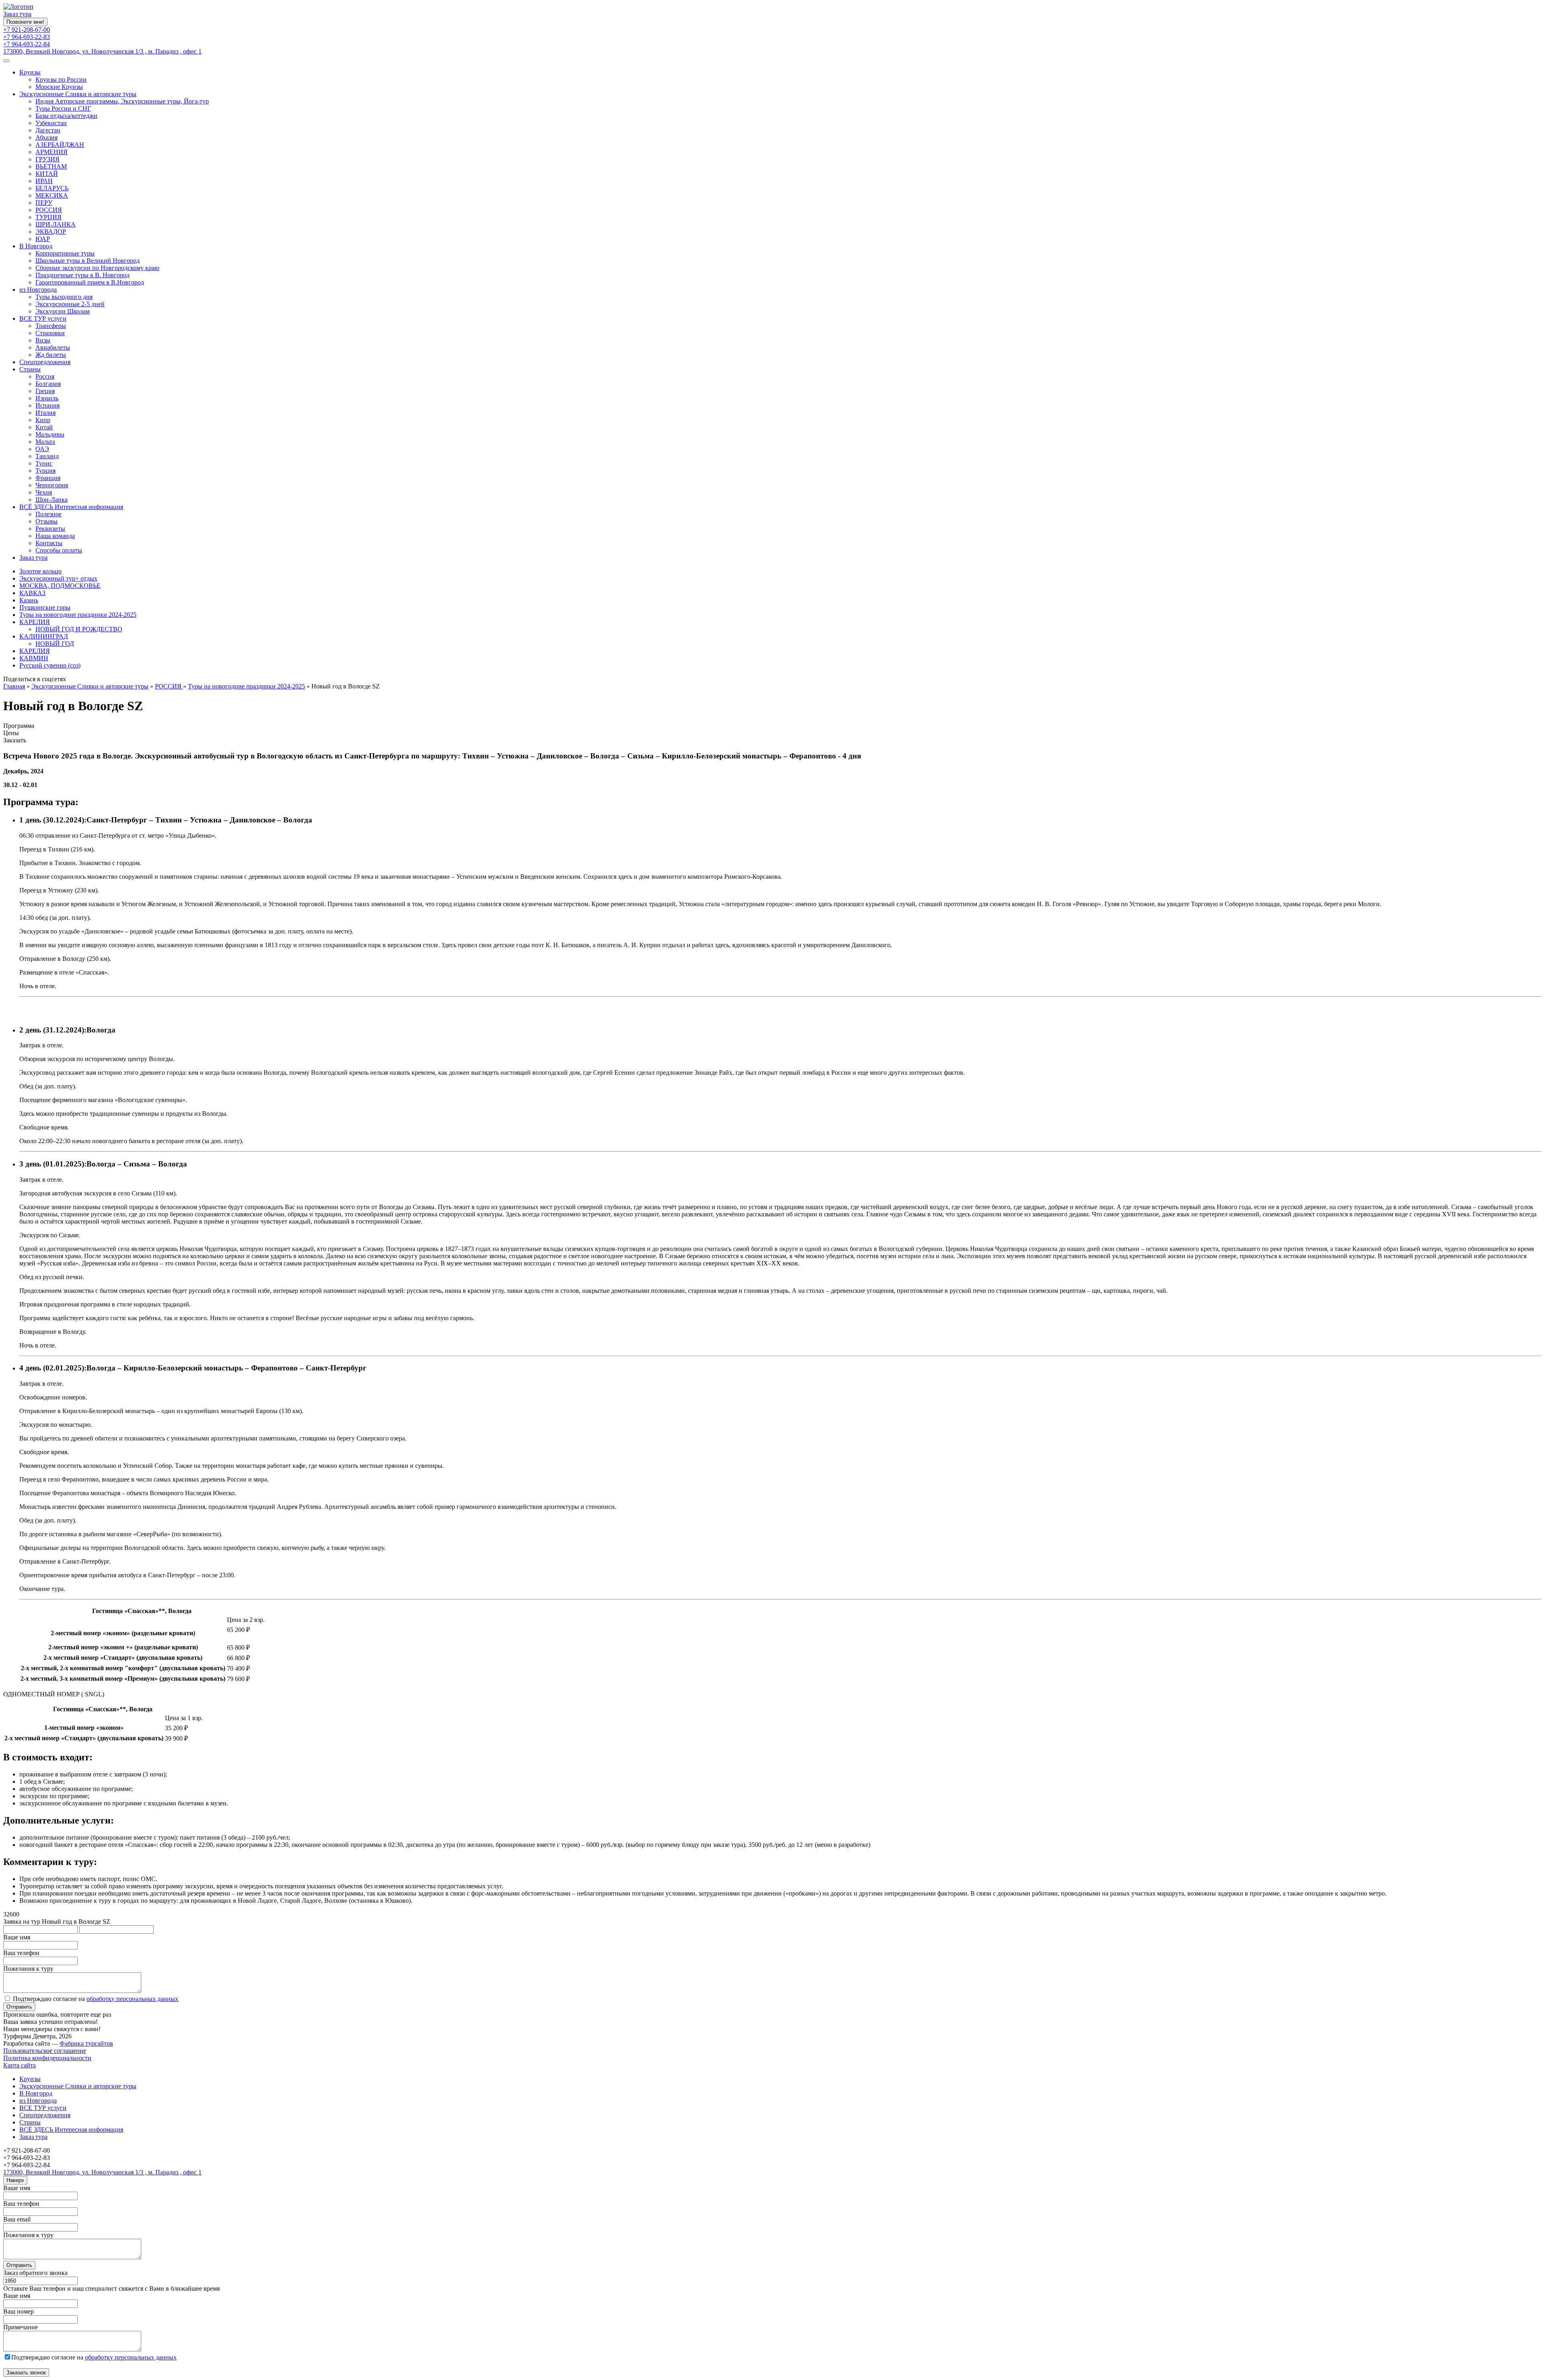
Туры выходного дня (64, 297)
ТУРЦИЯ (48, 217)
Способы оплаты (59, 550)
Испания (47, 405)
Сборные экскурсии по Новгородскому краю (97, 268)
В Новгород (36, 246)
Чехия (44, 492)
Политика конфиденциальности (47, 2058)
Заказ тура (17, 14)
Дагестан (48, 130)
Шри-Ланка (51, 500)
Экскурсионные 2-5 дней (70, 304)
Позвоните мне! (25, 22)
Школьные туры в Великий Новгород (88, 261)
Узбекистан (51, 123)
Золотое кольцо (40, 571)
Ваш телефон (21, 1953)
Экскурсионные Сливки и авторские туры (78, 94)
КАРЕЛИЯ (35, 622)
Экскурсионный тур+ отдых (58, 578)
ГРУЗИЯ (47, 159)
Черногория (52, 485)
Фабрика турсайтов (86, 2043)
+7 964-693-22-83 (27, 37)
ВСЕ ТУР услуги (43, 318)
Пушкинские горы (45, 607)
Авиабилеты (53, 347)
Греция (45, 391)
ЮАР (43, 239)
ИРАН (44, 181)
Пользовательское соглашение (45, 2051)
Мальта (45, 442)
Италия (45, 413)
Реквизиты (50, 529)
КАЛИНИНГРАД (44, 636)
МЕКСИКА (52, 195)
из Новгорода (38, 290)
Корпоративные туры (65, 253)
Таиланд (47, 456)
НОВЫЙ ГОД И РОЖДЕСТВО (79, 629)
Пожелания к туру (28, 1969)
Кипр (43, 420)
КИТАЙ (47, 174)
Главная (14, 686)
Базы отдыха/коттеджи (66, 116)
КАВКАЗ (32, 593)
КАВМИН (34, 658)
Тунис (44, 463)
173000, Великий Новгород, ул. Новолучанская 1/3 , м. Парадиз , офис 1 (102, 51)
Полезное (48, 514)
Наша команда (55, 536)
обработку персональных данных (132, 1999)
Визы (43, 340)
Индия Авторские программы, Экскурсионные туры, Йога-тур (122, 101)
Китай (44, 427)
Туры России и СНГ (63, 108)
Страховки (50, 333)
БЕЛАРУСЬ (52, 188)
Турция (45, 471)
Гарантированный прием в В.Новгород (90, 282)
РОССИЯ (49, 210)
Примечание (21, 2327)
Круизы (30, 72)
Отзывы (46, 521)
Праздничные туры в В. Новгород (82, 275)
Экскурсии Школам (63, 311)
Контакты (49, 543)
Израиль (47, 398)
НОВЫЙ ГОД (55, 644)
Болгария (48, 384)
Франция (48, 478)
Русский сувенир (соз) (50, 665)
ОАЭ (42, 449)
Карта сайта (20, 2065)
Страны (30, 369)
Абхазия (46, 137)
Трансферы (51, 326)
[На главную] (18, 7)
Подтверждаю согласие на (96, 1999)
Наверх (15, 2180)
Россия (45, 376)
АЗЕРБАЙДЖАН (60, 145)
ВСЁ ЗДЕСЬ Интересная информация (71, 507)
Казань (29, 600)
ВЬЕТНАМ (51, 166)
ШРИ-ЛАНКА (56, 224)
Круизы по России (61, 79)
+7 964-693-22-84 (27, 44)
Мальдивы (50, 434)
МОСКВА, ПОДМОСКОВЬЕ (60, 586)
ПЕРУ (44, 203)
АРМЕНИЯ (51, 152)
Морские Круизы (59, 87)
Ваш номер (19, 2311)
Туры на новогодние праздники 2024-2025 (78, 615)
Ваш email (17, 2219)
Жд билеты (51, 355)
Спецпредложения (45, 362)
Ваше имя (17, 1937)
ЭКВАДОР (51, 232)
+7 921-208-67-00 (27, 30)
